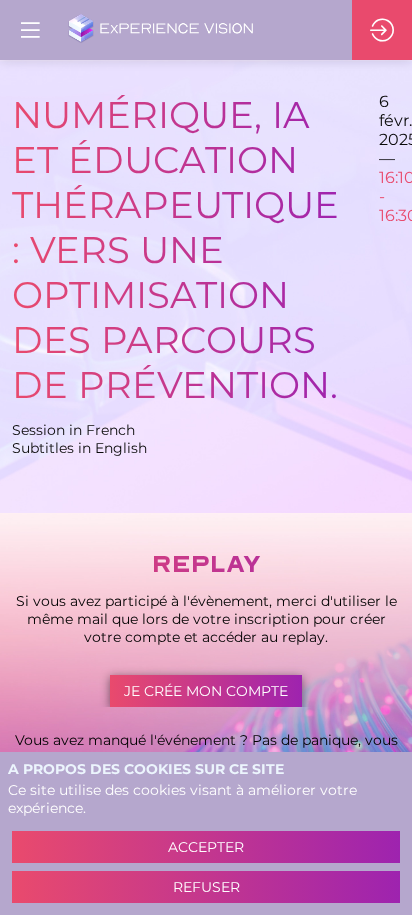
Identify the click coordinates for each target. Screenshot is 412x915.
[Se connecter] (382, 30)
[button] (30, 30)
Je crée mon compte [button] (206, 691)
